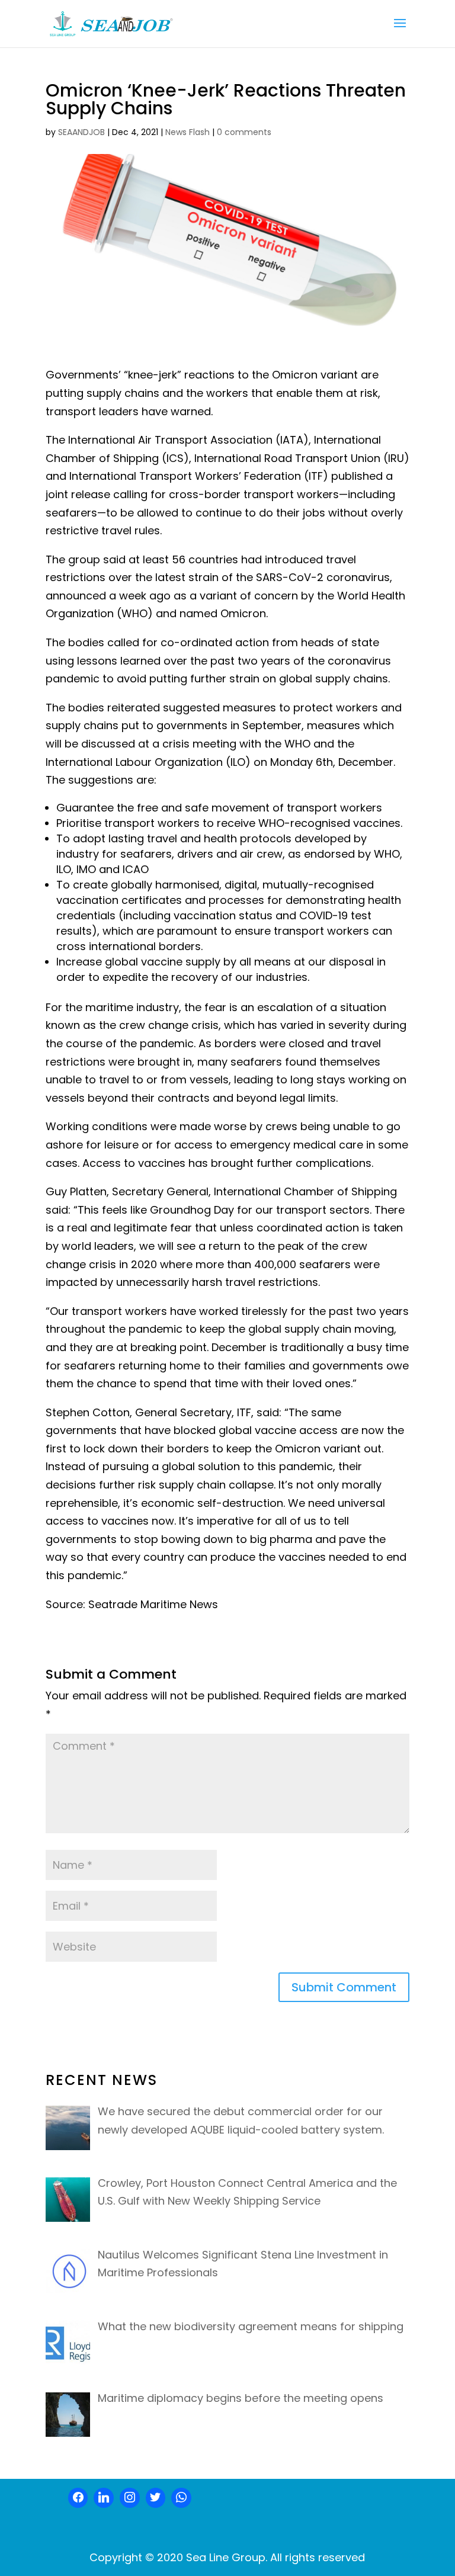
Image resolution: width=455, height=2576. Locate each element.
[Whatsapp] (181, 2498)
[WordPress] (156, 2498)
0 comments (244, 132)
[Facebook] (78, 2498)
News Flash (188, 132)
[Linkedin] (104, 2498)
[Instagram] (130, 2498)
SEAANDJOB (81, 132)
